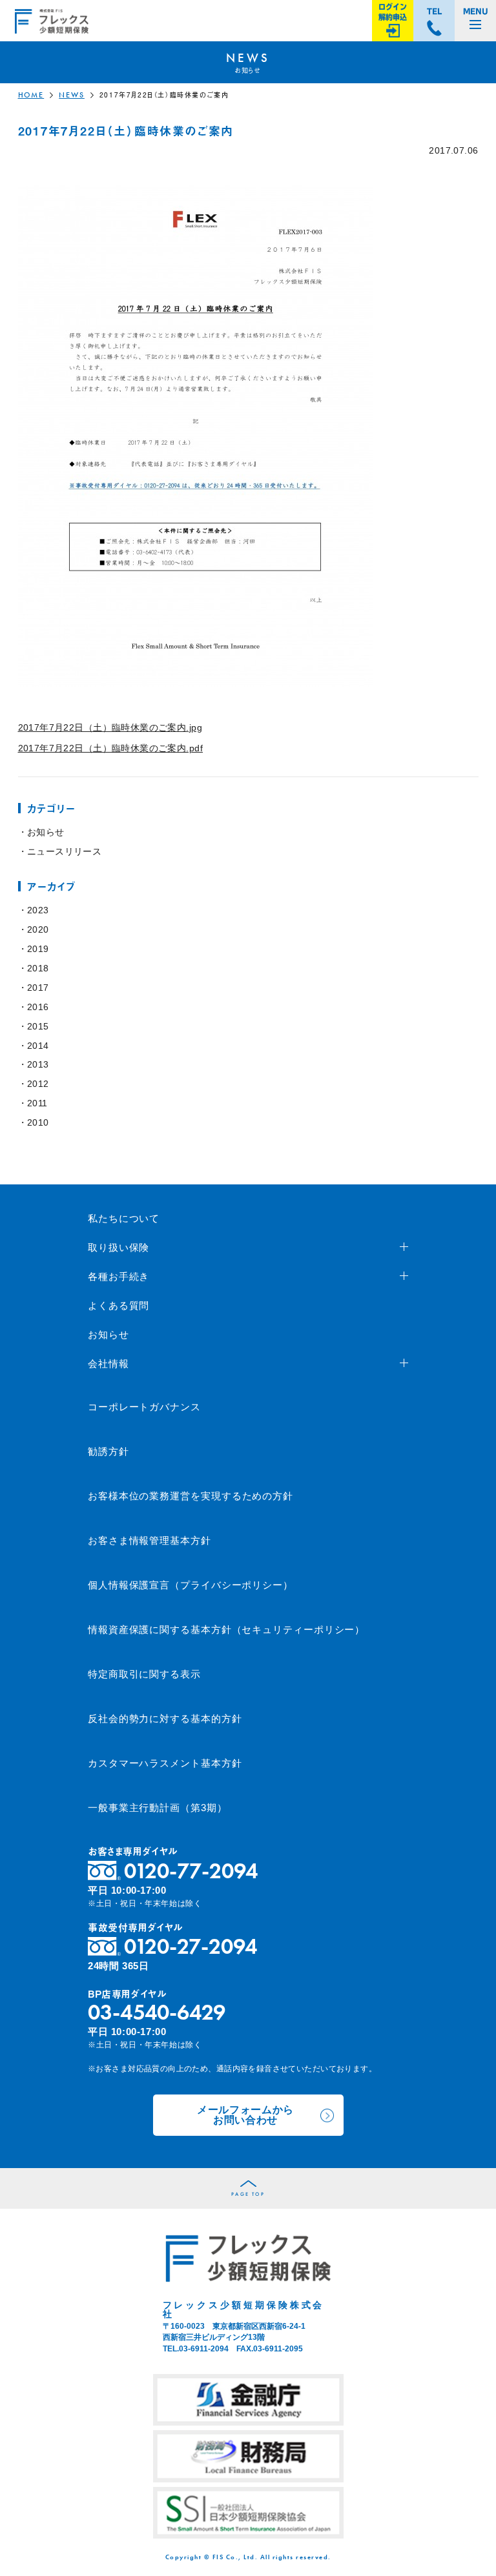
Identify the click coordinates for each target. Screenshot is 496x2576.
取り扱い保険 (119, 1247)
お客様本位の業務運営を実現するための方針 (191, 1496)
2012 (38, 1084)
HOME (31, 95)
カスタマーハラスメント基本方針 (165, 1763)
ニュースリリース (64, 851)
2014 (38, 1046)
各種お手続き (119, 1276)
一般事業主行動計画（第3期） (158, 1808)
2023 (38, 910)
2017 (38, 988)
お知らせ (46, 832)
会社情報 (108, 1364)
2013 (38, 1064)
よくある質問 (119, 1305)
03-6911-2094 (204, 2349)
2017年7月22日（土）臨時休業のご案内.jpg (110, 727)
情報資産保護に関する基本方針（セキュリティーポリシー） (226, 1629)
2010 (38, 1122)
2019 (38, 949)
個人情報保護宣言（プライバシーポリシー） (191, 1585)
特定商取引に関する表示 (144, 1674)
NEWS (72, 95)
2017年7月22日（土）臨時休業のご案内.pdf (111, 748)
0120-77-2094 (191, 1871)
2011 (37, 1103)
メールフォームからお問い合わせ (245, 2115)
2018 (38, 968)
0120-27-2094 (191, 1946)
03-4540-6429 (157, 2012)
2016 (38, 1007)
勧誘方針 (108, 1451)
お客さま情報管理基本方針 (150, 1540)
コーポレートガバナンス (144, 1407)
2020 (38, 929)
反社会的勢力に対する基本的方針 (165, 1719)
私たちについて (124, 1218)
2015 (38, 1026)
